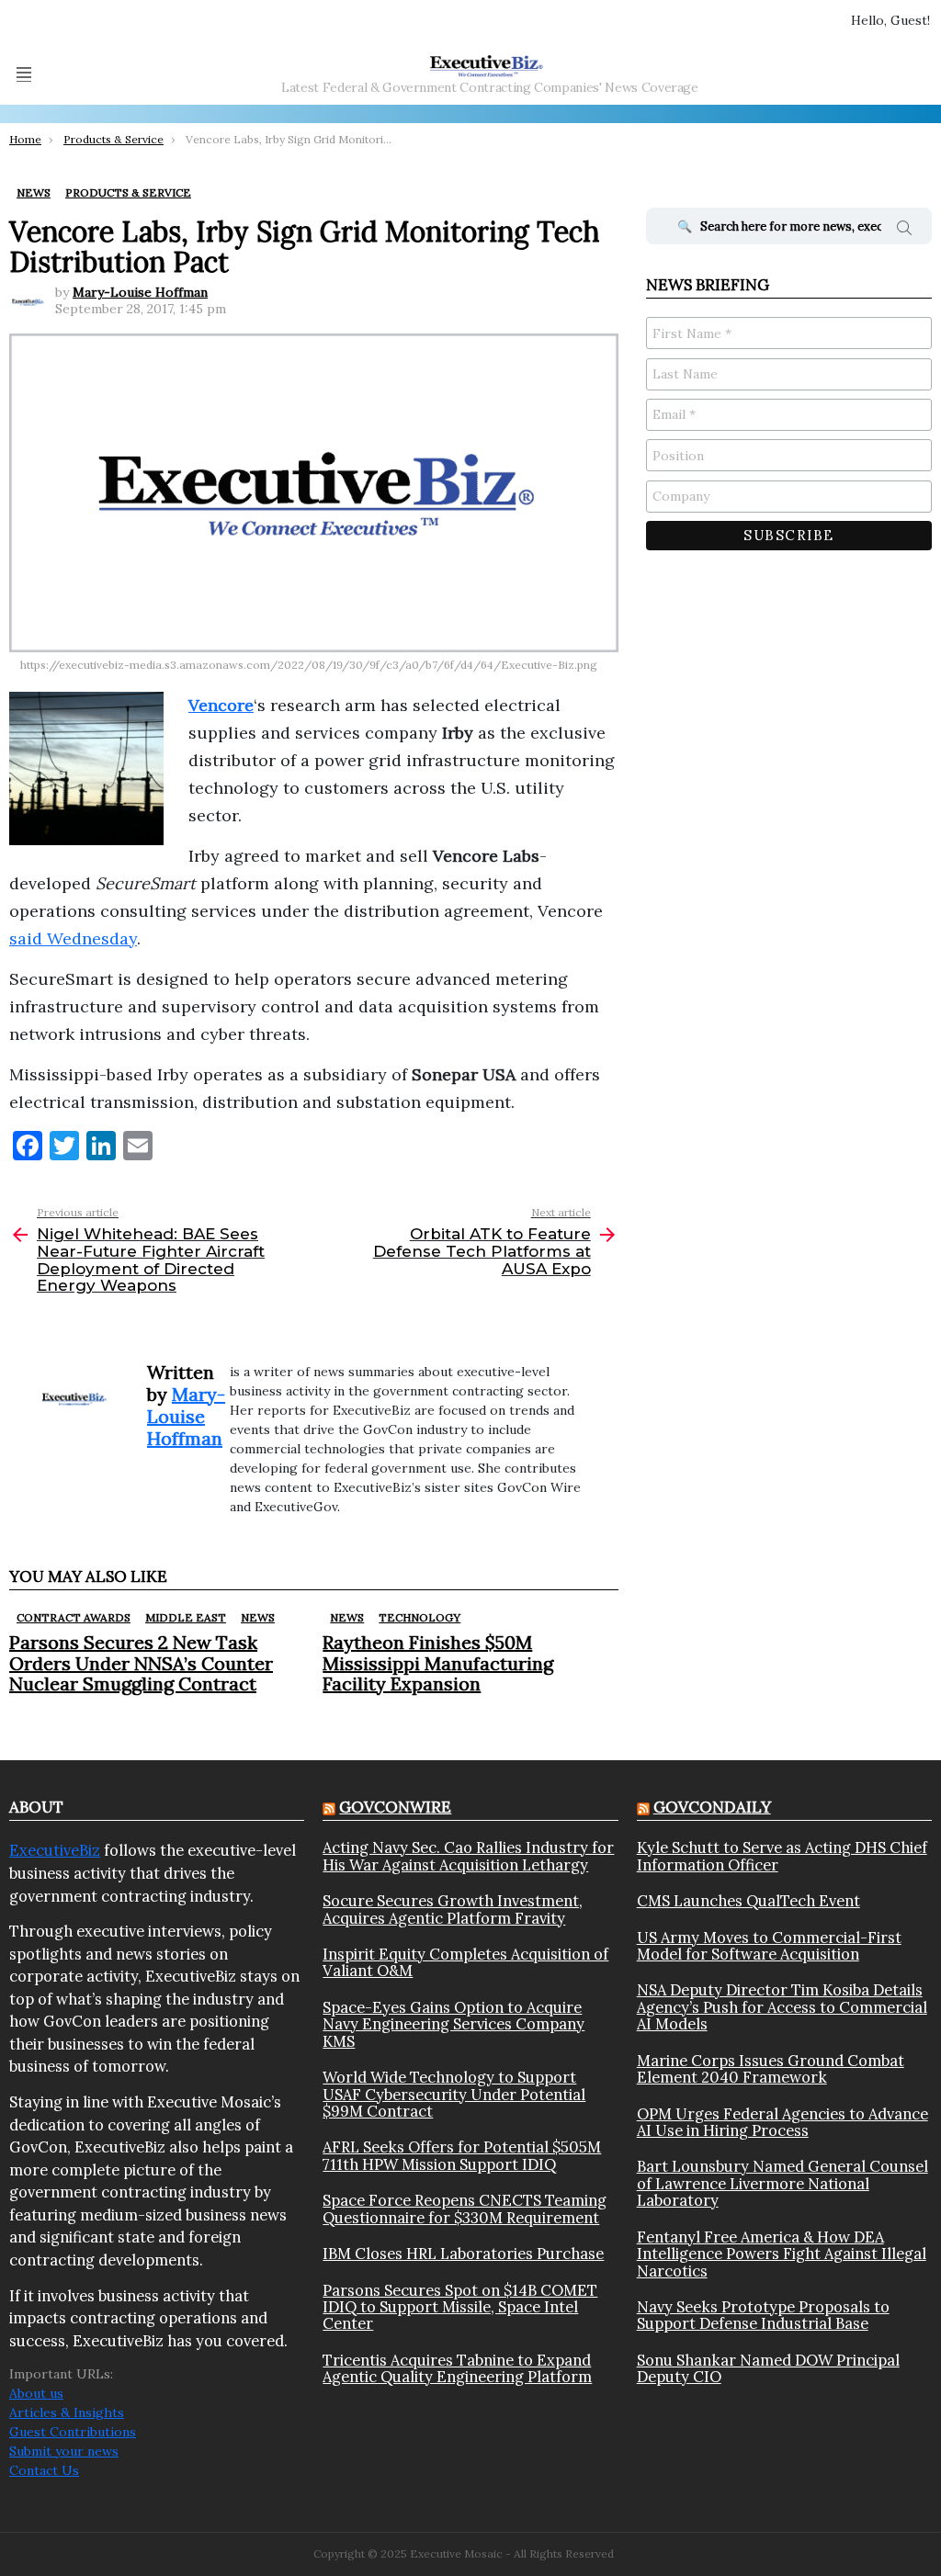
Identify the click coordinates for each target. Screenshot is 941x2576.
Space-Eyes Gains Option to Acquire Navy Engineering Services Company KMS (453, 2024)
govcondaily (712, 1807)
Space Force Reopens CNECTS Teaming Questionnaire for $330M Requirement (465, 2209)
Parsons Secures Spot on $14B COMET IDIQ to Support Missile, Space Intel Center (460, 2307)
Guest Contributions (73, 2432)
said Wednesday (73, 938)
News (258, 1617)
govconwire (395, 1807)
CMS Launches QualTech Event (748, 1901)
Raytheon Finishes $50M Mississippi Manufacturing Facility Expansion (438, 1662)
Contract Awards (74, 1617)
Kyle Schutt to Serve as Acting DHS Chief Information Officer (782, 1856)
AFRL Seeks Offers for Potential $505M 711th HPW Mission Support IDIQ (462, 2156)
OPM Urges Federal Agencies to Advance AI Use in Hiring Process (782, 2123)
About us (36, 2393)
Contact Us (44, 2470)
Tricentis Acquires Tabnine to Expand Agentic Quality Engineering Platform (457, 2369)
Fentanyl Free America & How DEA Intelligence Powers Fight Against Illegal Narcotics (782, 2254)
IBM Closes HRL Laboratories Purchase (463, 2254)
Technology (419, 1617)
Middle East (186, 1617)
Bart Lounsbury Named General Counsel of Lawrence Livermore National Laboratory (782, 2183)
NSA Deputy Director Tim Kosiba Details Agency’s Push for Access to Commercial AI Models (782, 2007)
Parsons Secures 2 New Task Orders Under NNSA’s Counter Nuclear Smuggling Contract (141, 1662)
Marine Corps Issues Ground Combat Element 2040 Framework (771, 2069)
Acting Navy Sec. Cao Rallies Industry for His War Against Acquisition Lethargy (468, 1856)
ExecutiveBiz (55, 1850)
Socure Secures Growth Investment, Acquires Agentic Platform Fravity (453, 1909)
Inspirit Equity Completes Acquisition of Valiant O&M (465, 1963)
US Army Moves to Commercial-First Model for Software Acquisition (769, 1946)
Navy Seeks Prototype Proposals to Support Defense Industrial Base (763, 2316)
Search (904, 231)
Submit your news (64, 2451)
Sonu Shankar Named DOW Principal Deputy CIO (768, 2369)
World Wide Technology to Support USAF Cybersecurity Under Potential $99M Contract (454, 2094)
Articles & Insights (67, 2412)
